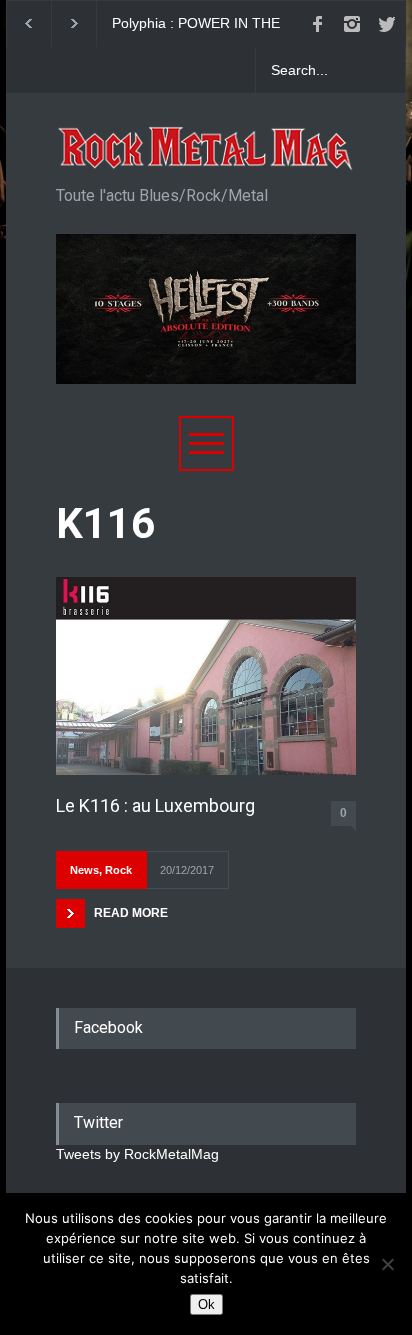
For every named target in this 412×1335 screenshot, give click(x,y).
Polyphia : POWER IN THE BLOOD (196, 24)
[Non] (387, 1264)
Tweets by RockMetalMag (137, 1154)
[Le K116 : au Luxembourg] (206, 676)
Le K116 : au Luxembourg (155, 805)
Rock (118, 870)
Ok (206, 1304)
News (84, 870)
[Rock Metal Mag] (206, 149)
